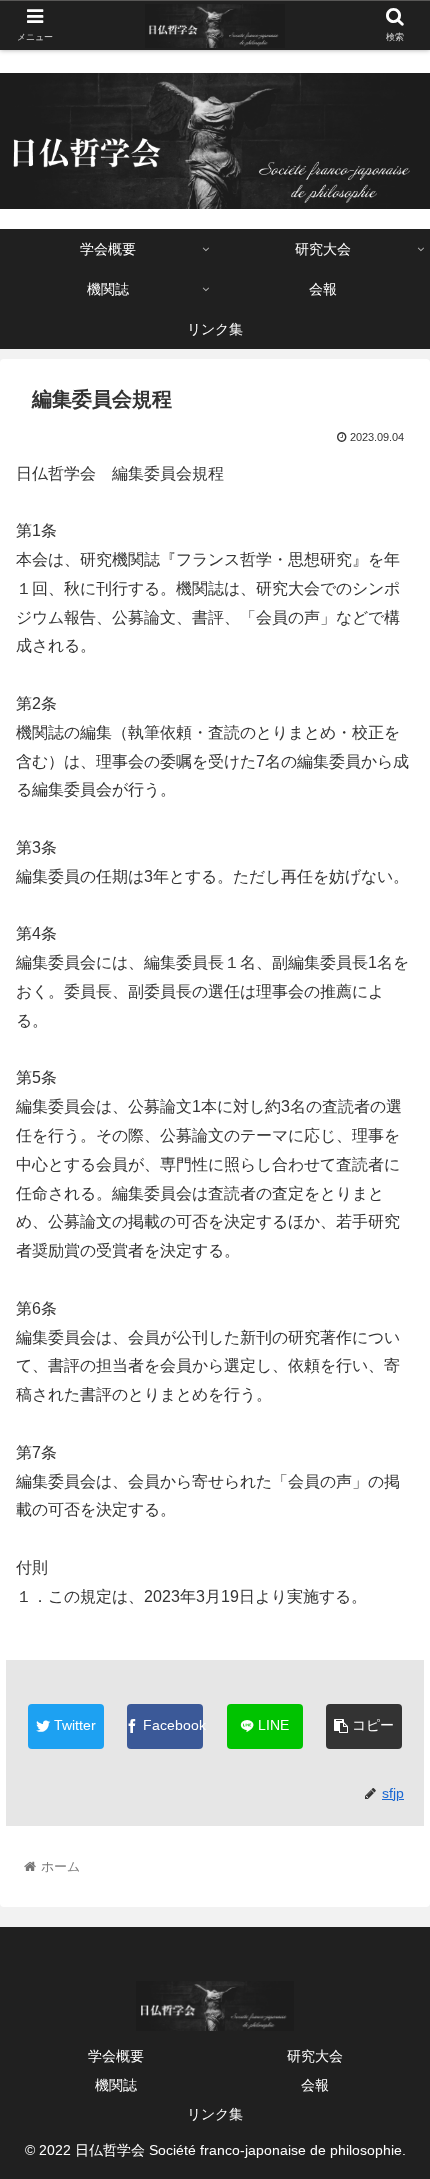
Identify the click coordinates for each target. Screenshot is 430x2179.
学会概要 (116, 2056)
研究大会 (315, 2056)
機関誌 (116, 2085)
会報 (315, 2085)
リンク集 (215, 2114)
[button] (388, 1802)
